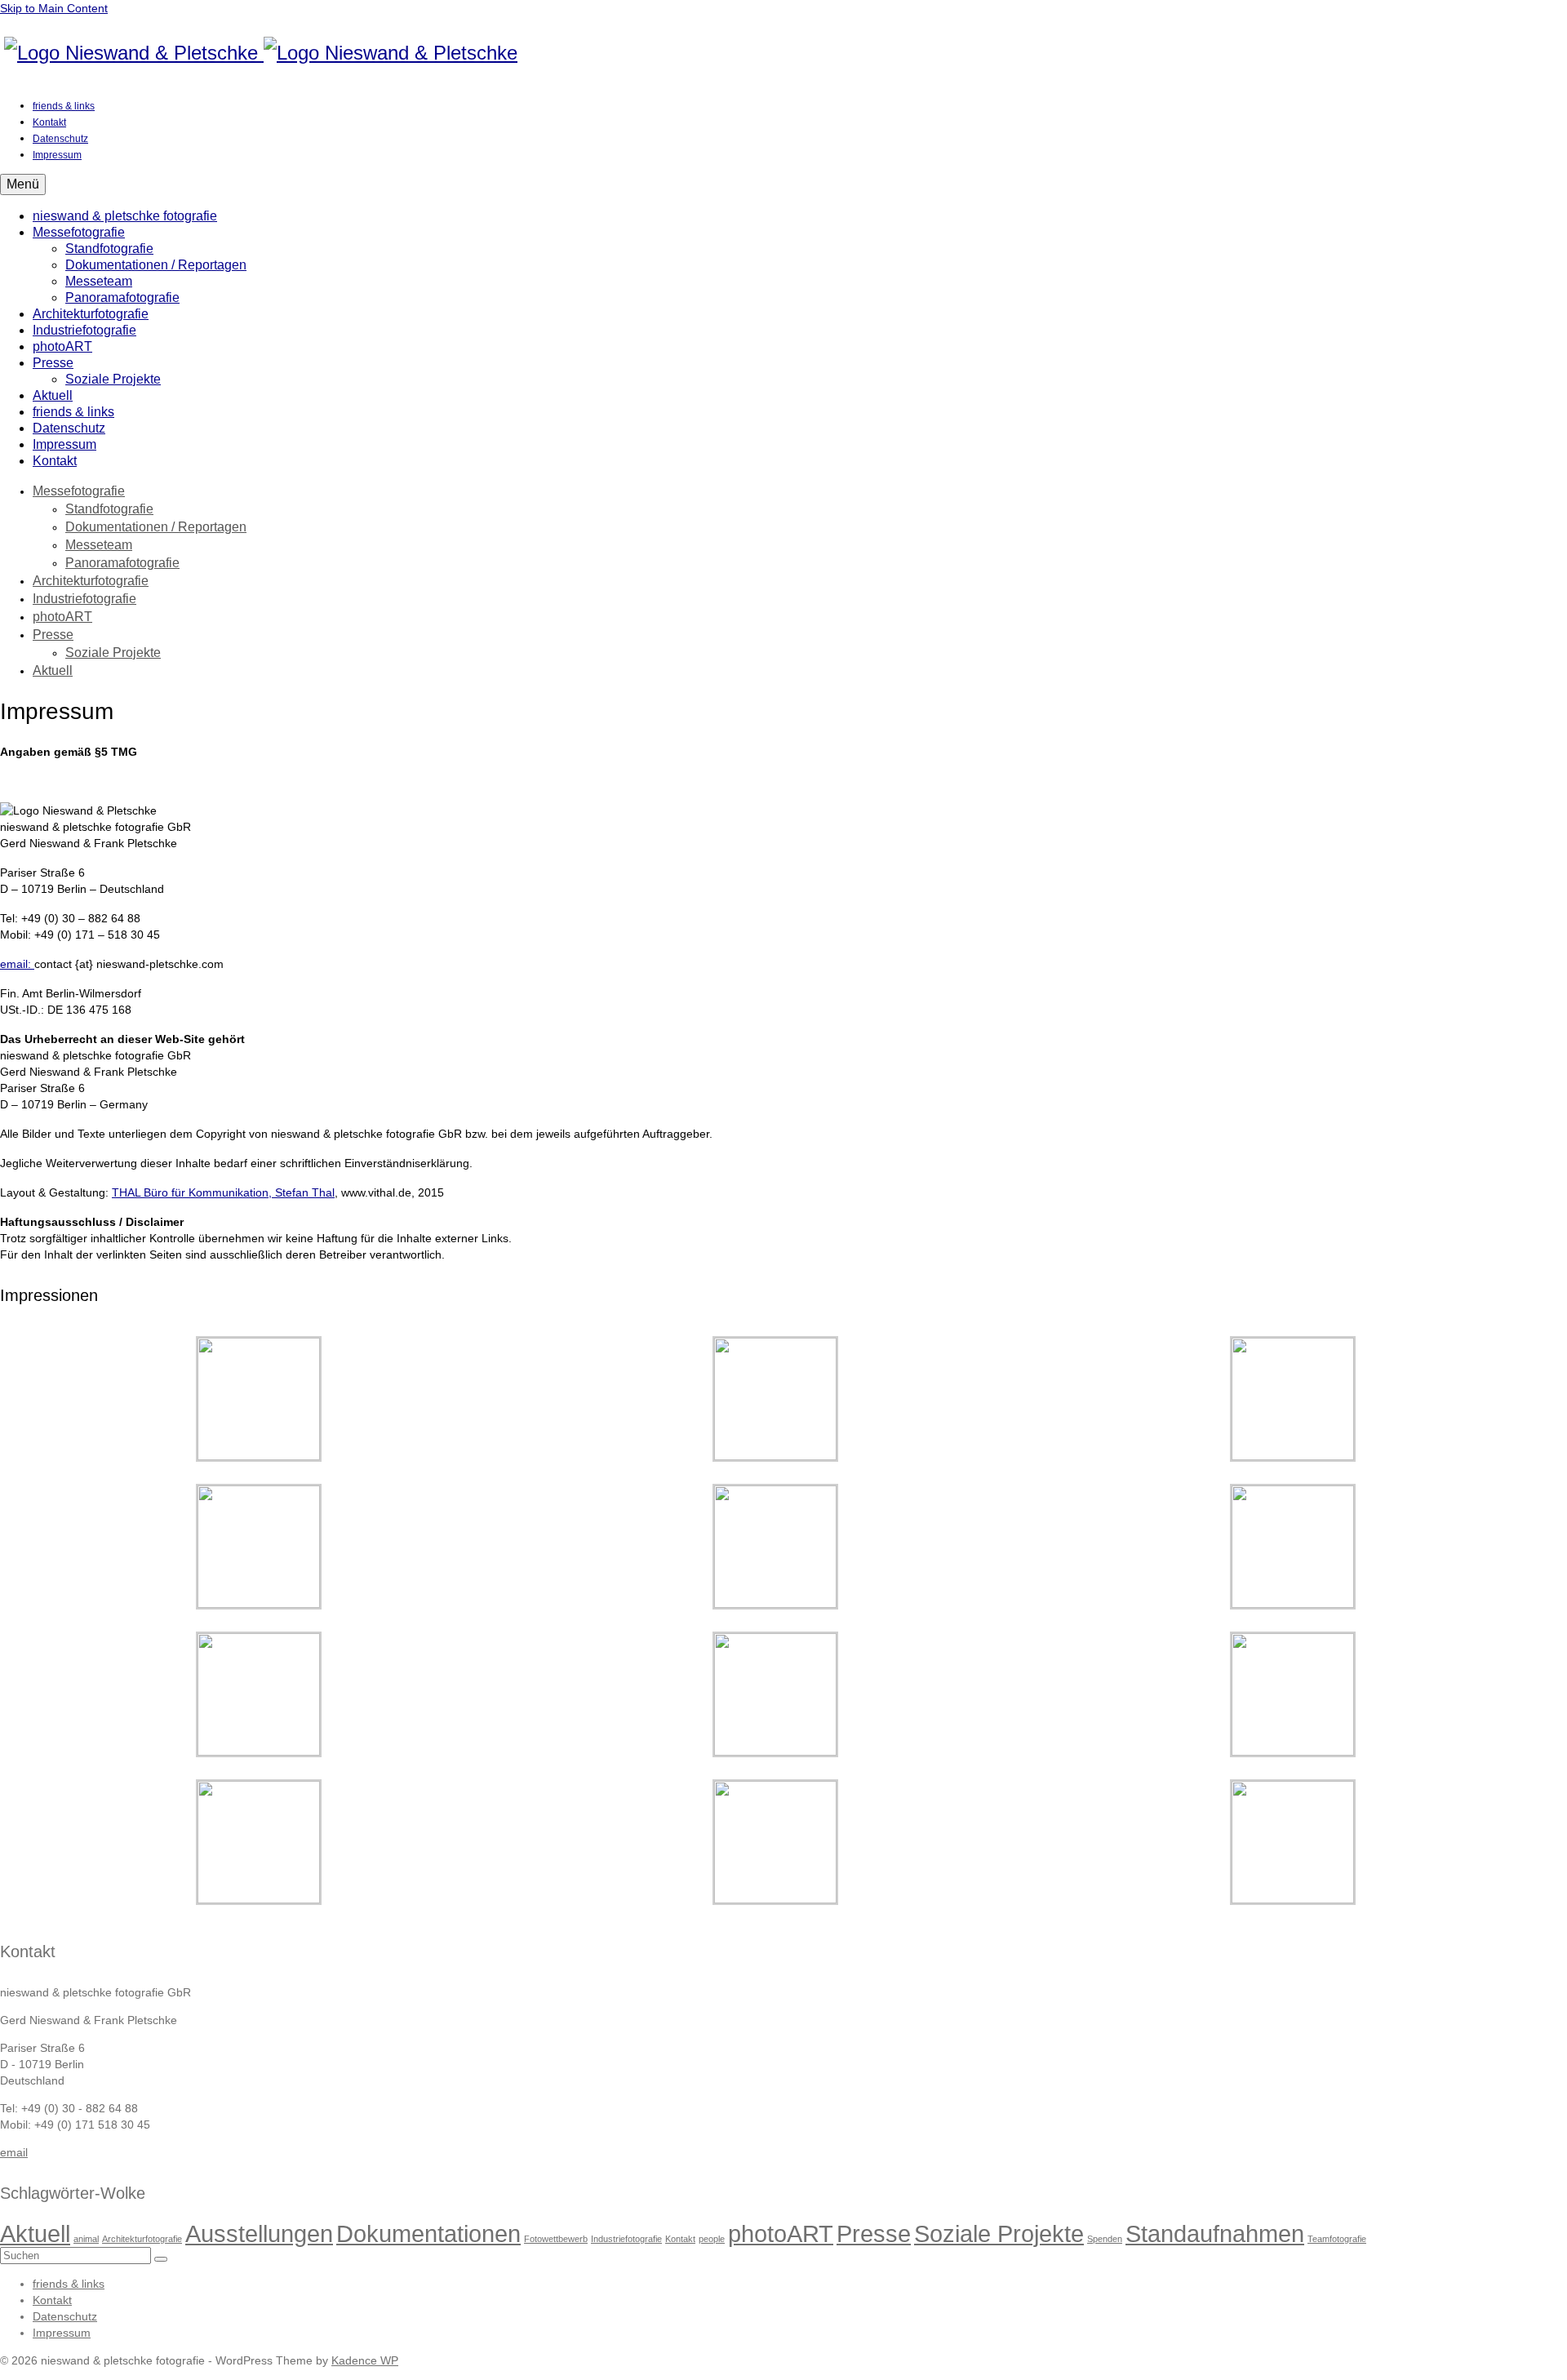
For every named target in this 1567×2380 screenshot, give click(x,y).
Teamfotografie (1337, 2239)
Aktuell (35, 2233)
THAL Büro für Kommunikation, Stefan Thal (223, 1192)
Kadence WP (365, 2360)
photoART (781, 2233)
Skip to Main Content (54, 8)
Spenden (1105, 2239)
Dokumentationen (428, 2233)
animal (86, 2239)
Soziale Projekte (999, 2233)
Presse (874, 2233)
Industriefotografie (626, 2239)
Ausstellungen (259, 2233)
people (712, 2239)
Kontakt (680, 2239)
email (14, 2152)
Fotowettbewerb (556, 2239)
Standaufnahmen (1215, 2233)
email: (17, 964)
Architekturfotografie (142, 2239)
